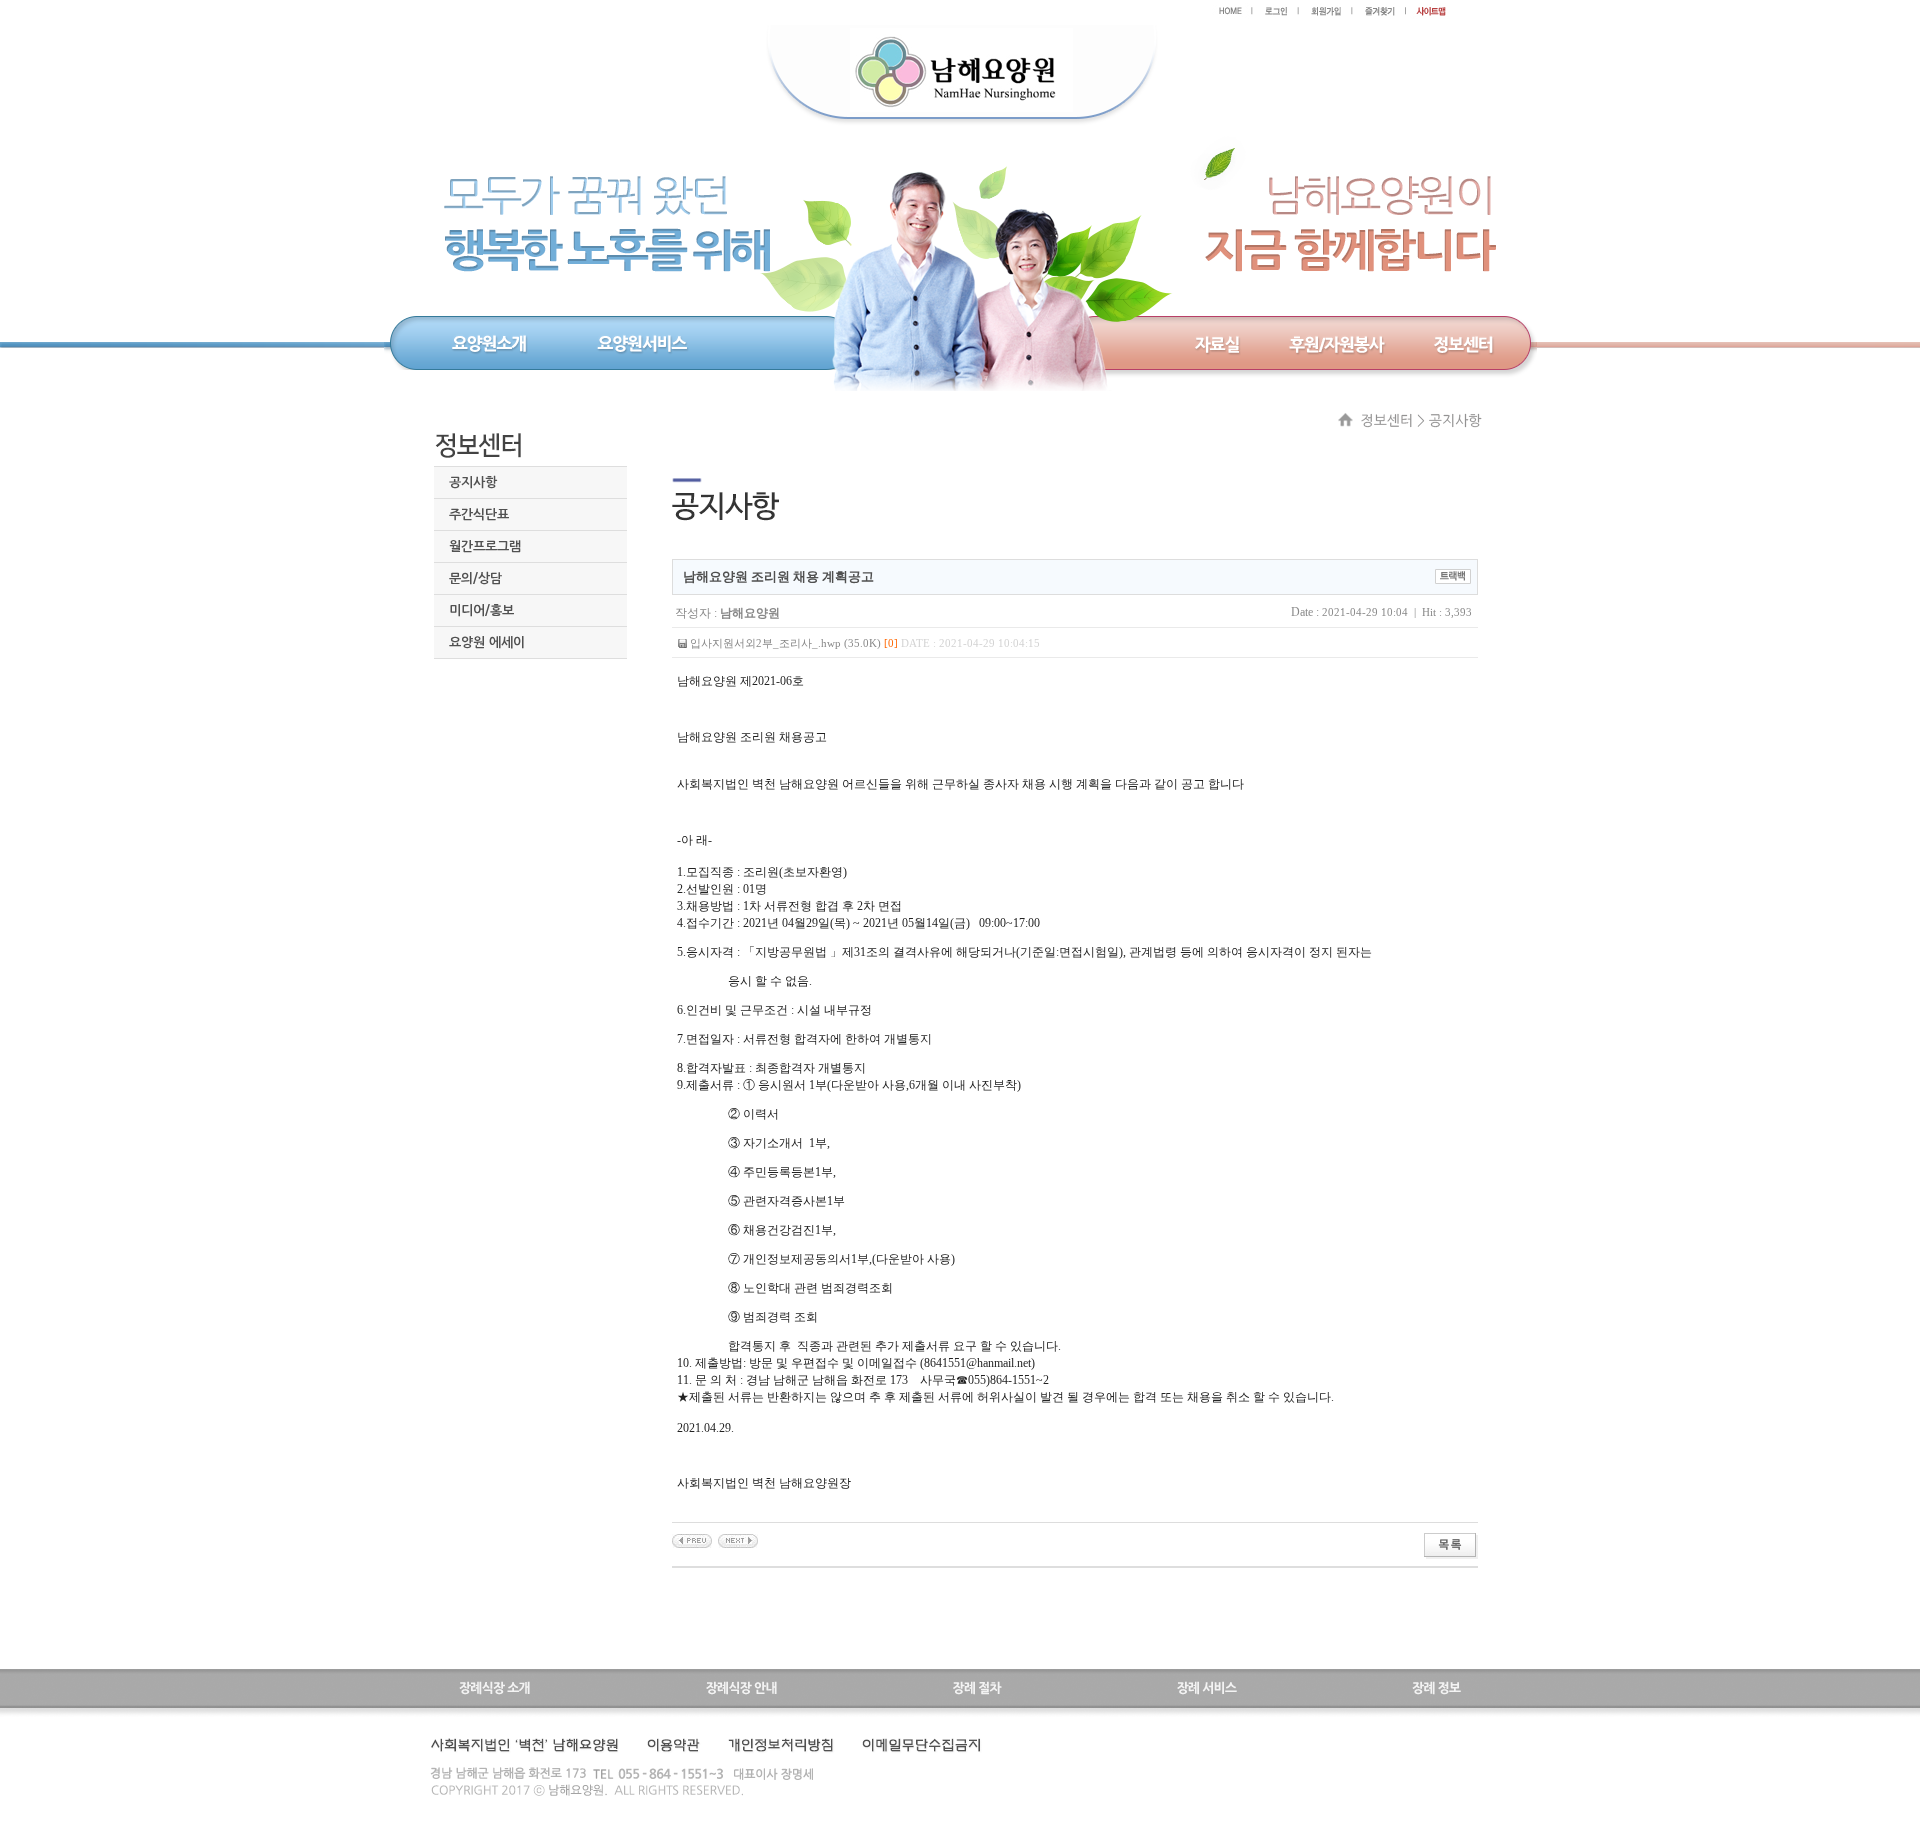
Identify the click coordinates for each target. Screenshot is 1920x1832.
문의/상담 (475, 578)
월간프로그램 (485, 546)
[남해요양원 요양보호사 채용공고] (692, 1540)
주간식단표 (479, 514)
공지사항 (473, 482)
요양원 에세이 (487, 642)
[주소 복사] (1453, 575)
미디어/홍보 (481, 610)
